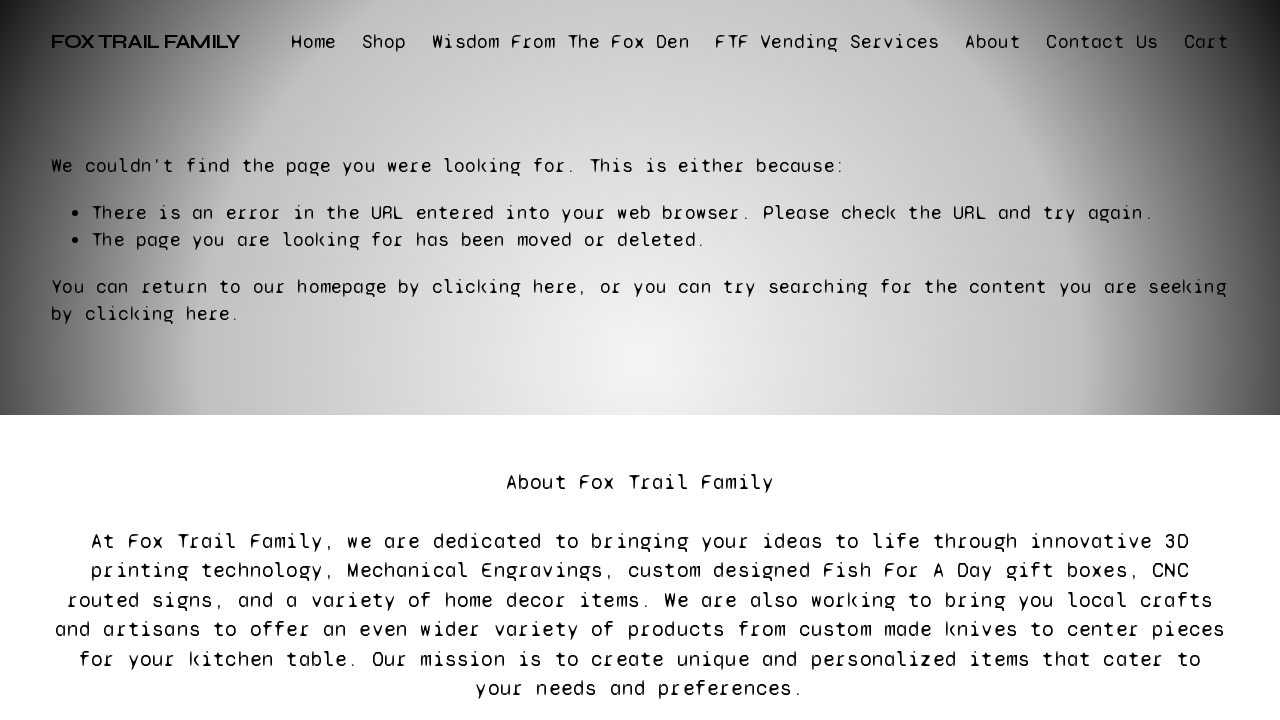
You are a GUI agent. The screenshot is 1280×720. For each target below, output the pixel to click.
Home (313, 41)
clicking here (505, 286)
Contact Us (1102, 41)
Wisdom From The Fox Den (561, 41)
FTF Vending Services (827, 41)
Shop (384, 41)
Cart (1206, 41)
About (993, 41)
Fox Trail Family (145, 41)
